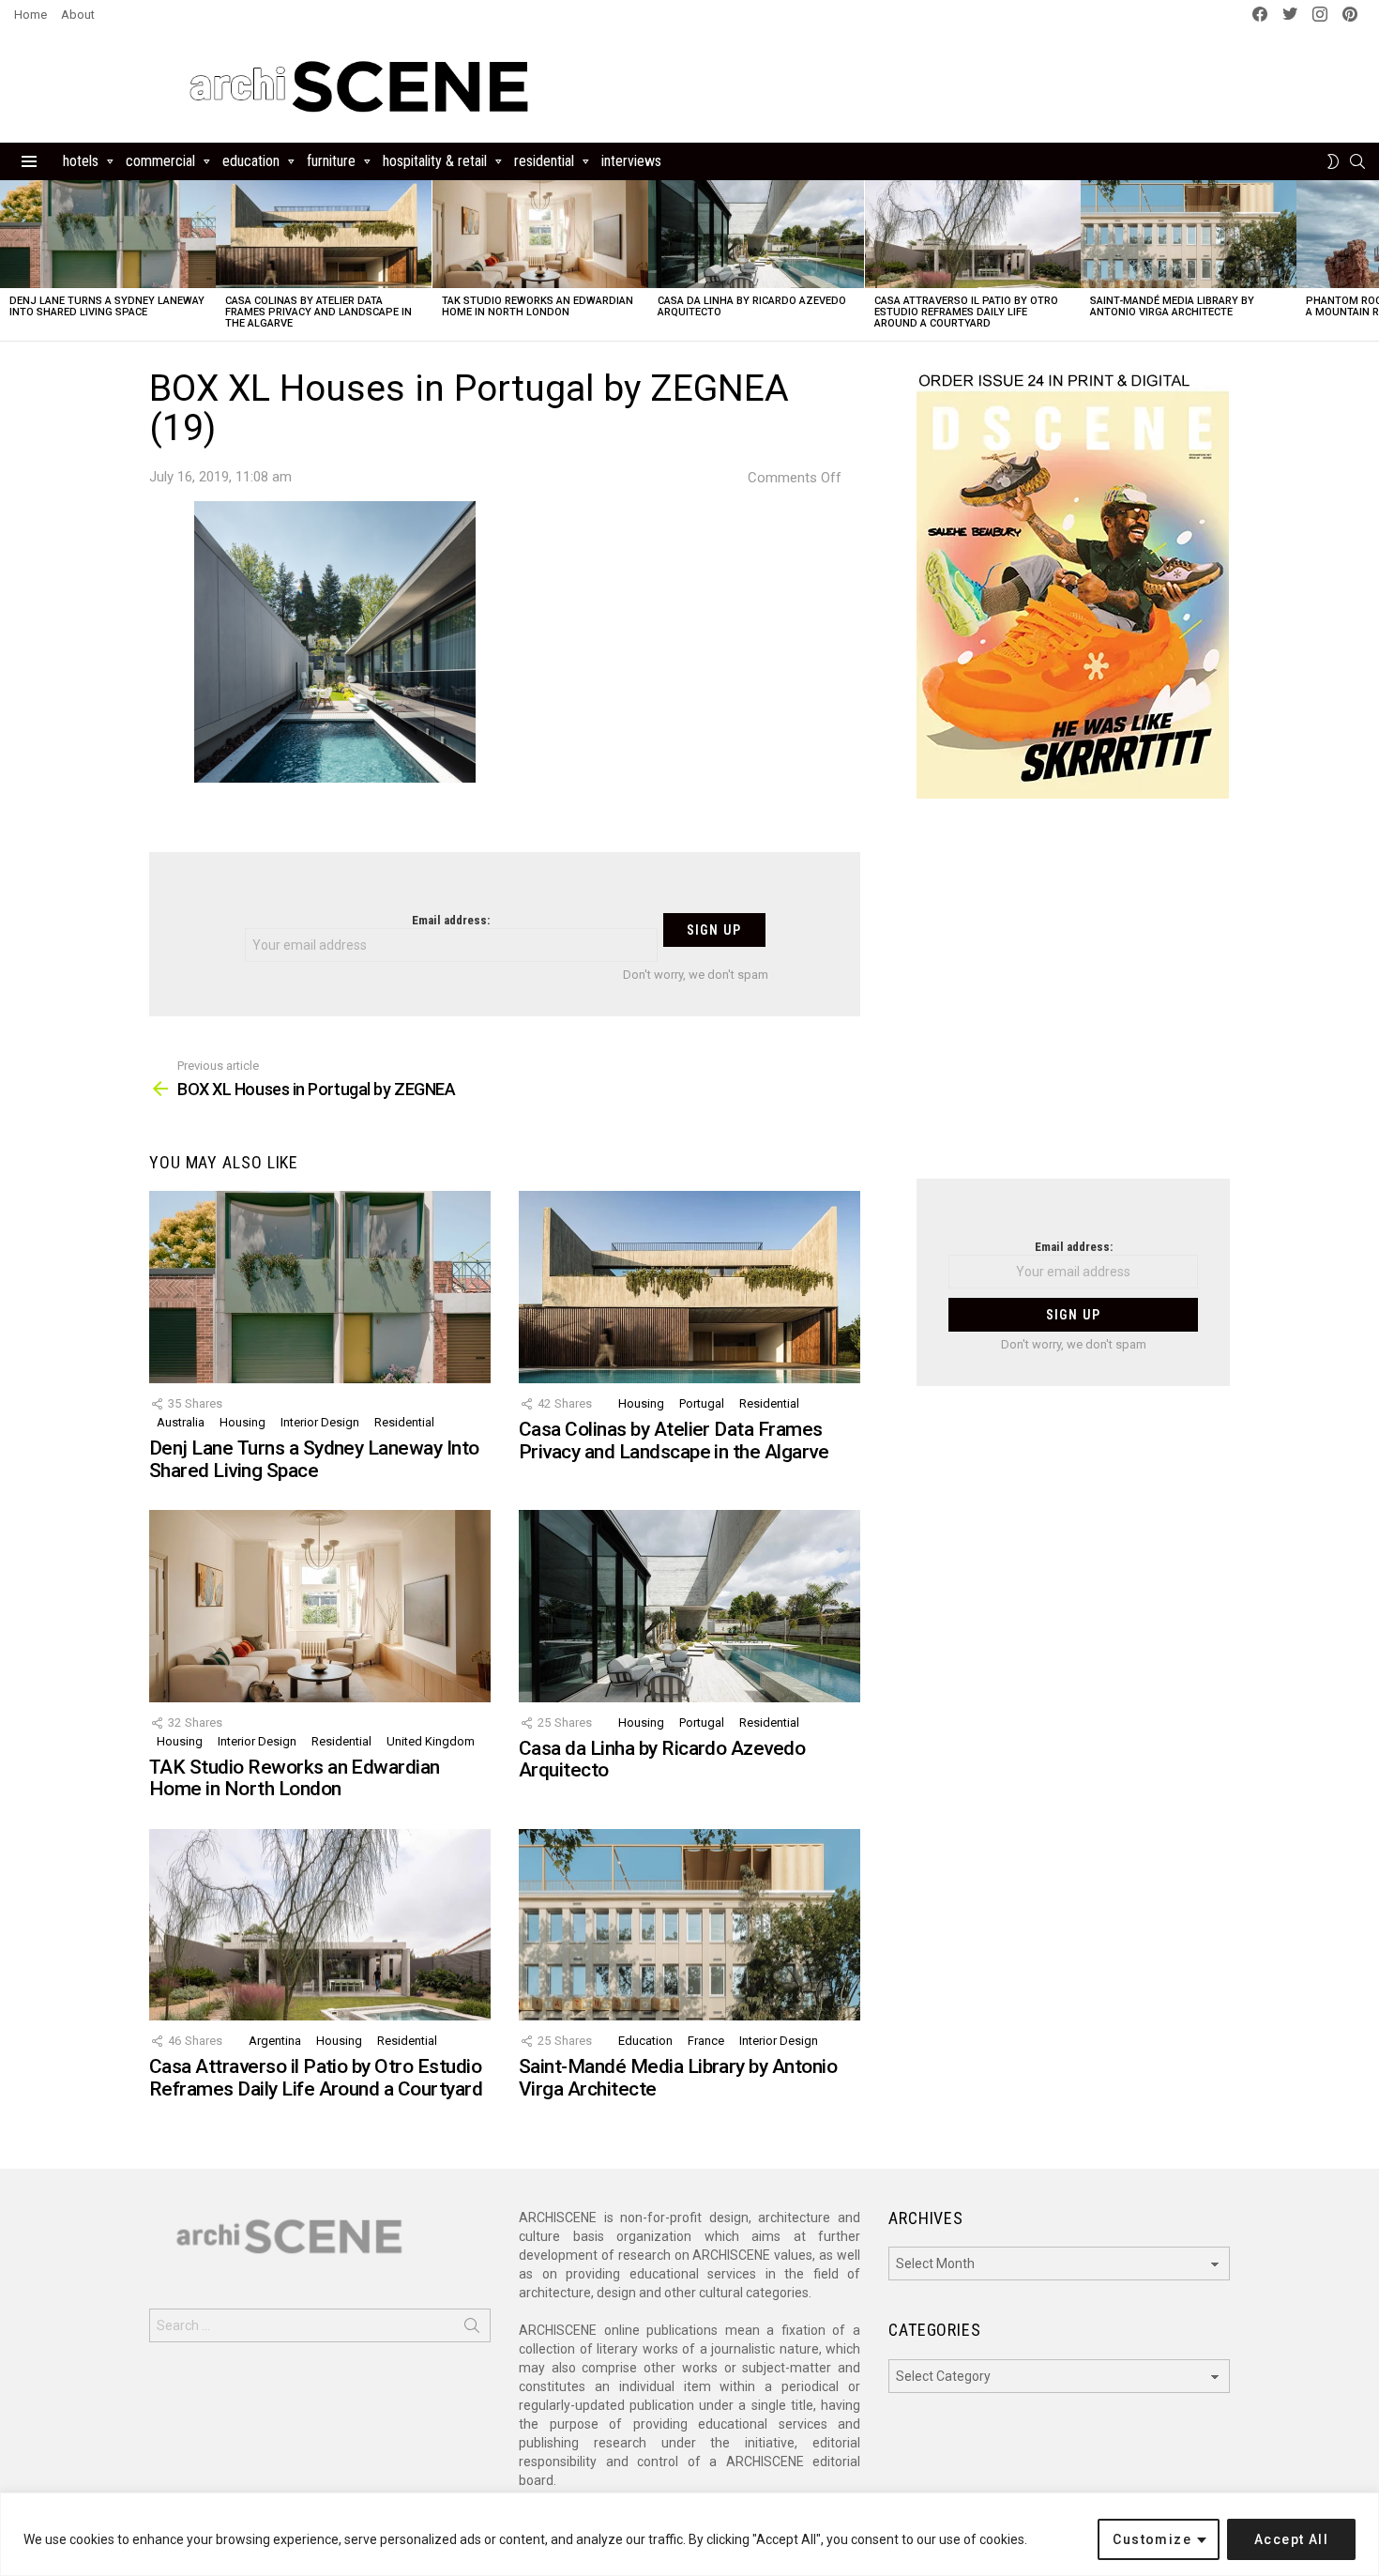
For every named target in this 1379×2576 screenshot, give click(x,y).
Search (472, 2329)
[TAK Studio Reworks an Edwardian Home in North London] (540, 234)
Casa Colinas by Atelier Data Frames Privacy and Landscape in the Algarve (318, 312)
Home (30, 15)
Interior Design (320, 1422)
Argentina (275, 2041)
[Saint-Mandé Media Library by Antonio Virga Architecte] (1189, 234)
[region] (689, 2534)
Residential (544, 161)
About (78, 15)
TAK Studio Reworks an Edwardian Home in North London (538, 306)
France (706, 2041)
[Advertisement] (1073, 1000)
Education (251, 161)
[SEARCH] (1357, 161)
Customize (1152, 2539)
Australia (181, 1422)
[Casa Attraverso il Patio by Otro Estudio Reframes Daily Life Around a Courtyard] (973, 234)
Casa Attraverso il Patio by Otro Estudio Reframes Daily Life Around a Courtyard (966, 312)
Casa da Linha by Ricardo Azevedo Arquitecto (752, 306)
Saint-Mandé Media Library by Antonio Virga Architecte (1172, 306)
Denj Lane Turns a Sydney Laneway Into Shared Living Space (107, 306)
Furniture (331, 161)
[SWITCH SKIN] (1333, 161)
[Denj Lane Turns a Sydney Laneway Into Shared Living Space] (108, 234)
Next (1370, 260)
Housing (242, 1422)
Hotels (81, 161)
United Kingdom (431, 1741)
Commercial (160, 161)
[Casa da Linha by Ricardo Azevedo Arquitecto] (756, 234)
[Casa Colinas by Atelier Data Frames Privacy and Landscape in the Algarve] (324, 234)
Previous (9, 260)
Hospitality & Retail (435, 161)
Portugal (702, 1403)
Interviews (631, 161)
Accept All (1291, 2539)
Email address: (451, 920)
